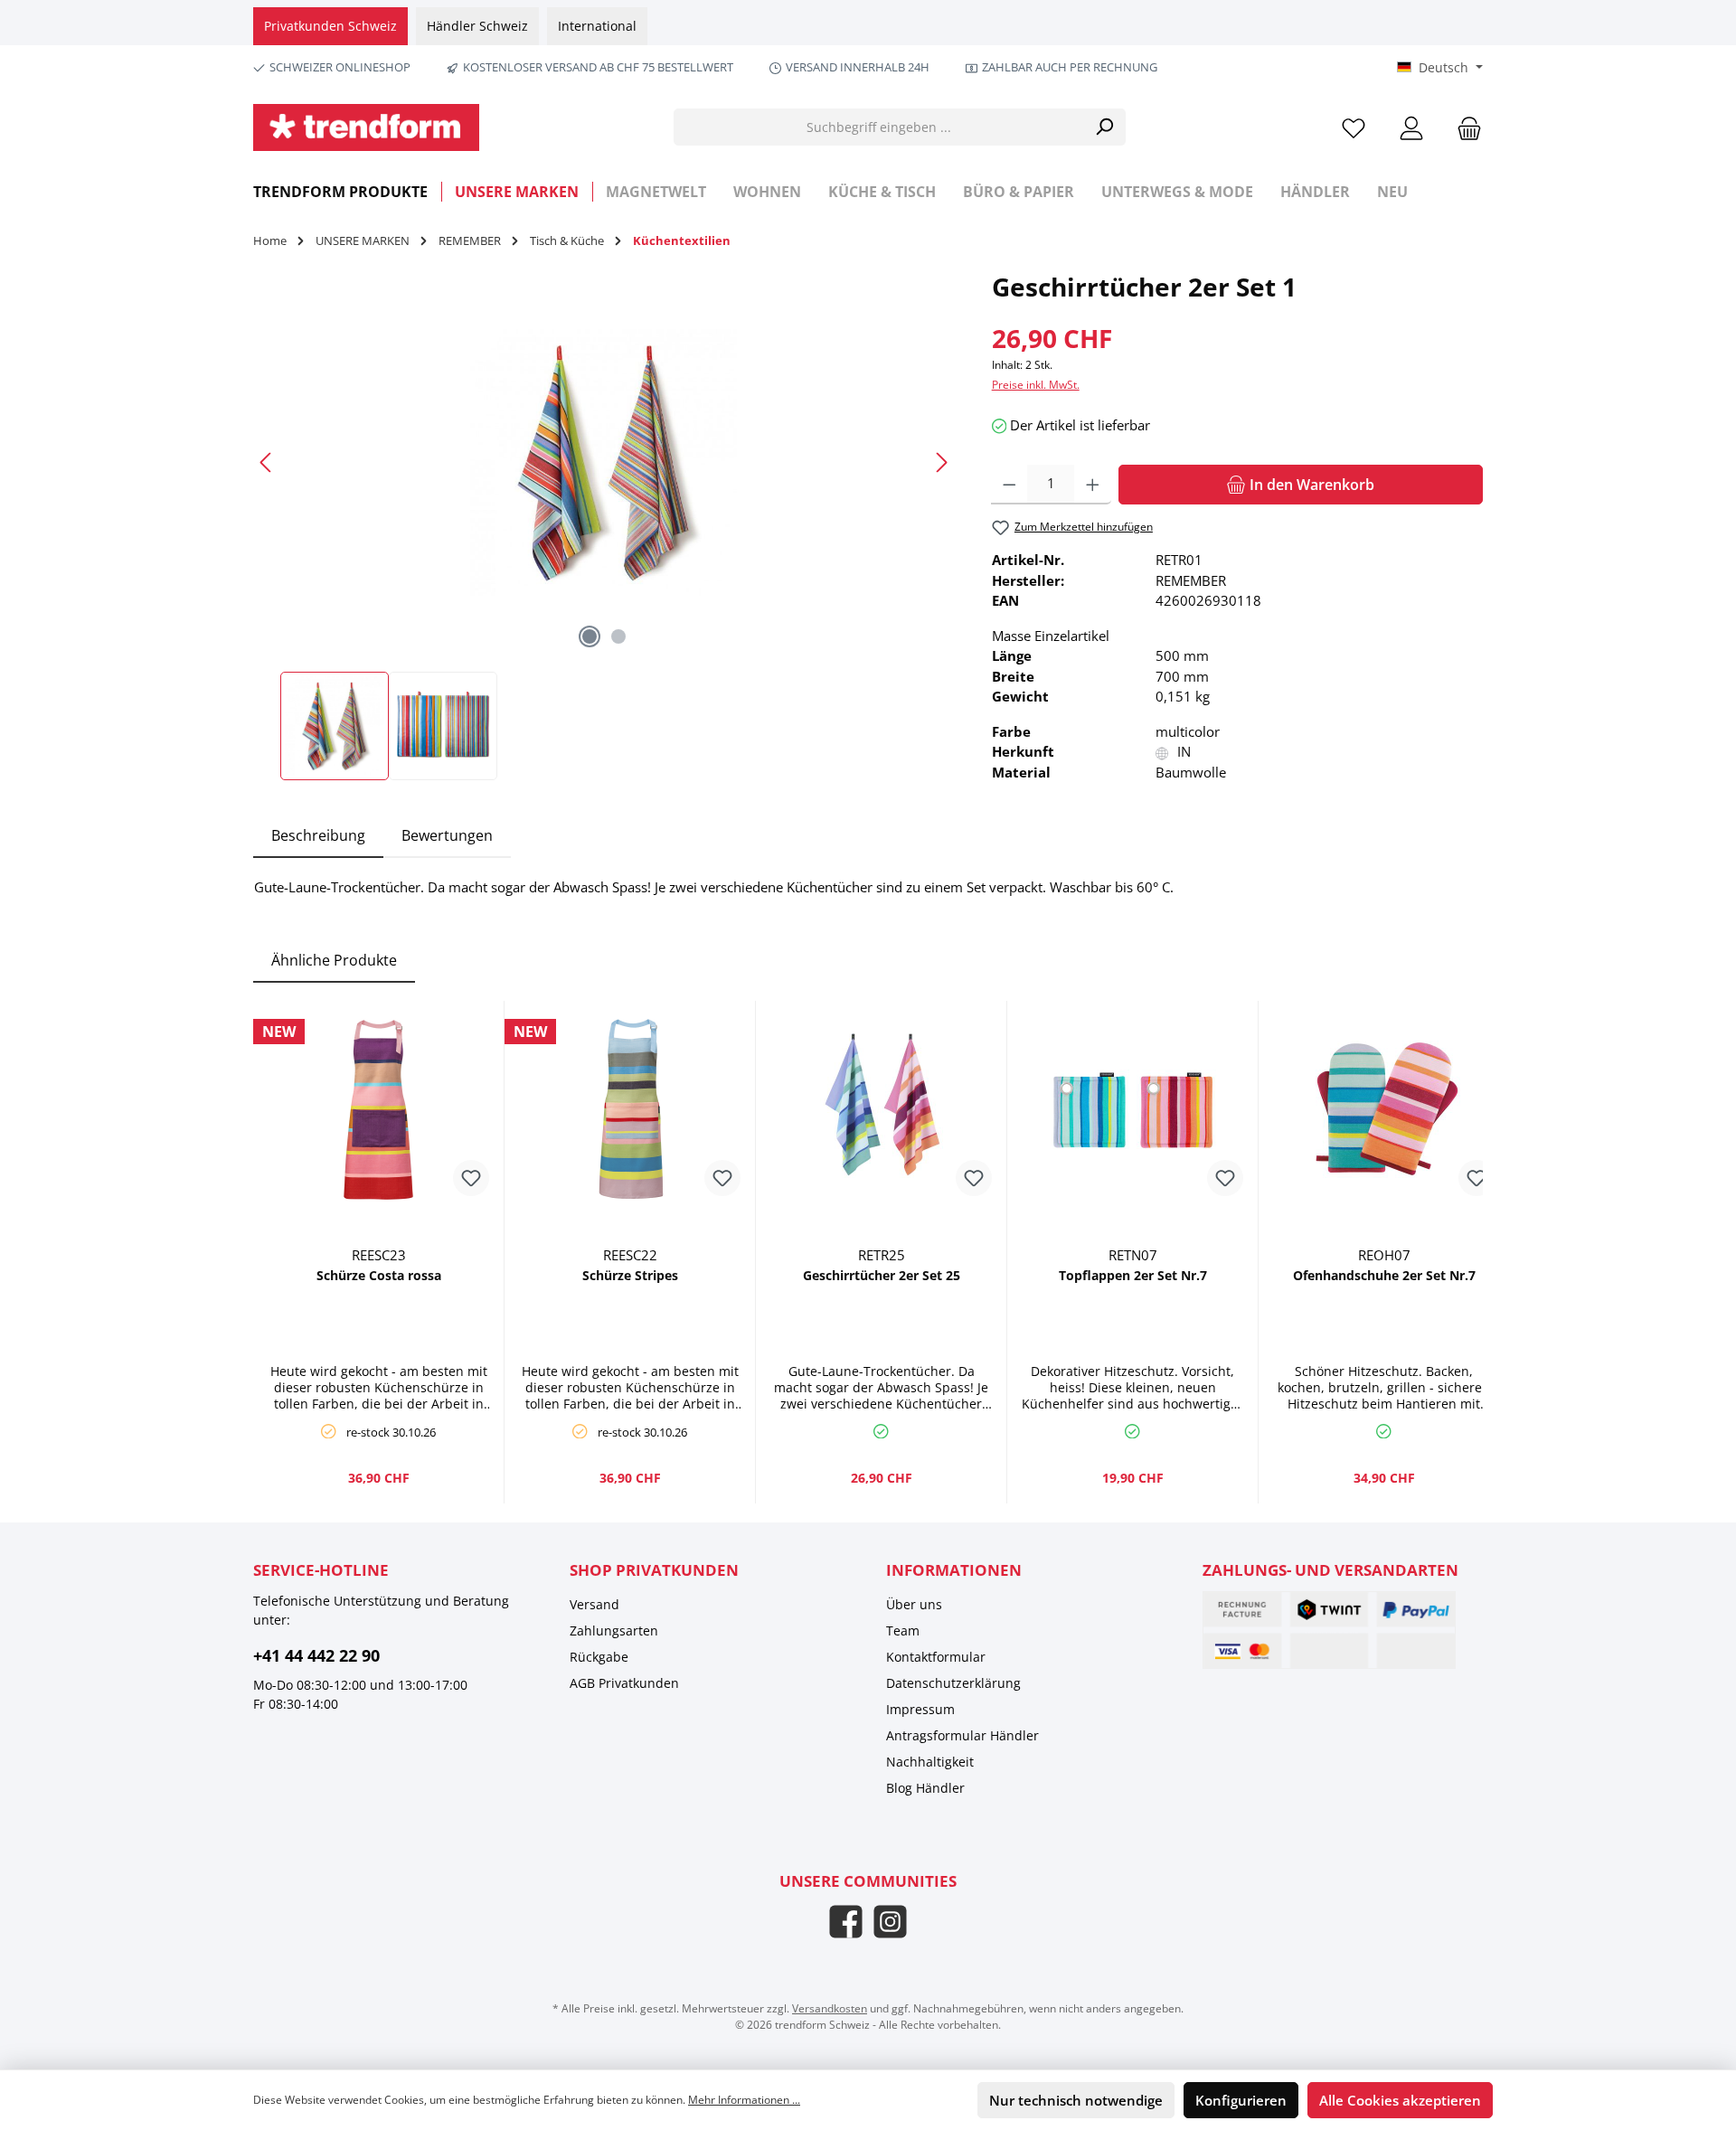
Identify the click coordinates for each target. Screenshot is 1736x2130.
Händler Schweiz (477, 26)
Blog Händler (925, 1788)
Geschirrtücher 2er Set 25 (882, 1275)
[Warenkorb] (1464, 127)
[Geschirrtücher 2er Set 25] (881, 1109)
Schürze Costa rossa (379, 1275)
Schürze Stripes (630, 1275)
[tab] (318, 835)
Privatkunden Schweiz (330, 26)
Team (903, 1630)
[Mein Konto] (1411, 127)
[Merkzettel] (1354, 127)
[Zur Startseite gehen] (366, 127)
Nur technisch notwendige (1076, 2100)
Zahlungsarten (614, 1630)
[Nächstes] (941, 462)
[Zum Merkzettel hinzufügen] (471, 1178)
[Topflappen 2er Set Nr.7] (1132, 1109)
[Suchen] (1104, 127)
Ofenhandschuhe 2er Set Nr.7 (1384, 1275)
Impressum (920, 1709)
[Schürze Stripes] (630, 1109)
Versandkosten (830, 2008)
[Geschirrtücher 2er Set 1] (604, 462)
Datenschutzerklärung (953, 1683)
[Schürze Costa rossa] (378, 1109)
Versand (594, 1604)
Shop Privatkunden (654, 1570)
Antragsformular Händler (962, 1735)
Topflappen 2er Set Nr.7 (1133, 1275)
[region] (604, 524)
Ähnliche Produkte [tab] (334, 960)
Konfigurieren (1241, 2100)
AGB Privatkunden (624, 1683)
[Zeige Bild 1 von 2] (590, 636)
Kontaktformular (936, 1657)
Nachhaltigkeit (930, 1762)
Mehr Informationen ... (744, 2100)
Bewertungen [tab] (447, 835)
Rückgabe (599, 1657)
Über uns (914, 1604)
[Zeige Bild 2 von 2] (618, 636)
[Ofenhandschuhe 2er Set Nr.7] (1384, 1109)
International (597, 26)
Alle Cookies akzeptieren (1400, 2100)
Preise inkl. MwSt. (1036, 385)
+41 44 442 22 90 (316, 1655)
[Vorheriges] (267, 462)
